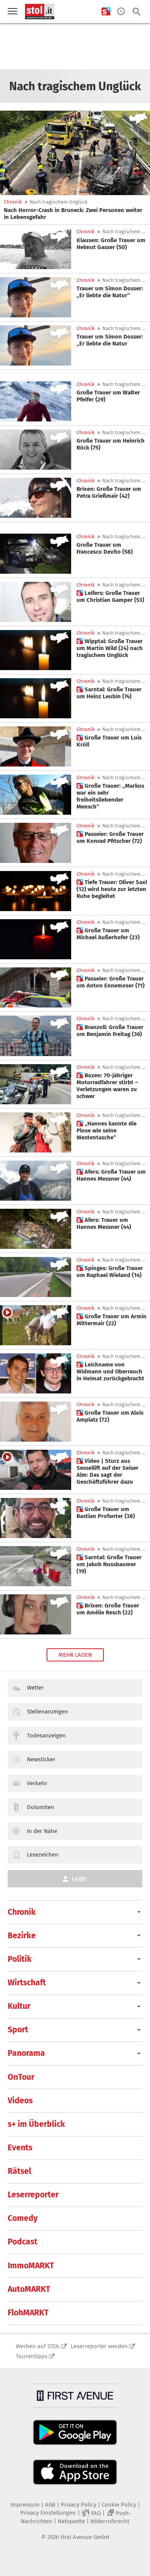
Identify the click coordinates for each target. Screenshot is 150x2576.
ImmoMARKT (31, 2266)
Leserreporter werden (99, 2346)
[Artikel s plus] (36, 602)
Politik (20, 1959)
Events (20, 2148)
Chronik (13, 202)
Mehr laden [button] (75, 1655)
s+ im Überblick (36, 2124)
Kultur (19, 2006)
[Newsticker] (121, 12)
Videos (20, 2101)
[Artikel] (75, 153)
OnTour (21, 2077)
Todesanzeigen (46, 1735)
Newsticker (41, 1759)
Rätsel (19, 2171)
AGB (50, 2505)
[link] (75, 214)
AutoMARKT (29, 2289)
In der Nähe (42, 1831)
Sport (18, 2030)
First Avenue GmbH (85, 2537)
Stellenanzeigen (47, 1712)
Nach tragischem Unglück (59, 202)
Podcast (22, 2242)
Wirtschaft (27, 1983)
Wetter (35, 1688)
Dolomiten (41, 1807)
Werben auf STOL (38, 2346)
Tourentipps (32, 2356)
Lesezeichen (43, 1855)
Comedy (23, 2218)
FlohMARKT (28, 2313)
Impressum (25, 2505)
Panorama (26, 2053)
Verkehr (37, 1783)
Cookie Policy (119, 2505)
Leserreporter (33, 2195)
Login (79, 1879)
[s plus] (106, 12)
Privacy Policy (78, 2505)
